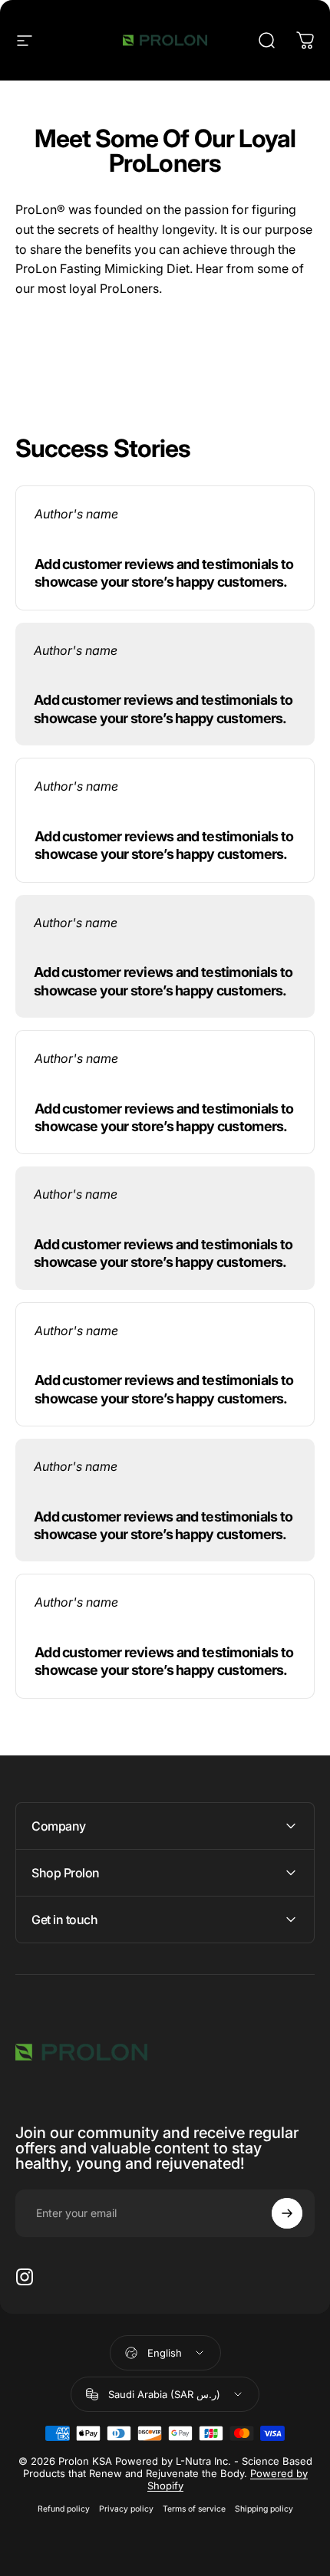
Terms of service (194, 2509)
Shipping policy (264, 2509)
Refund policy (64, 2509)
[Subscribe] (287, 2213)
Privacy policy (126, 2509)
